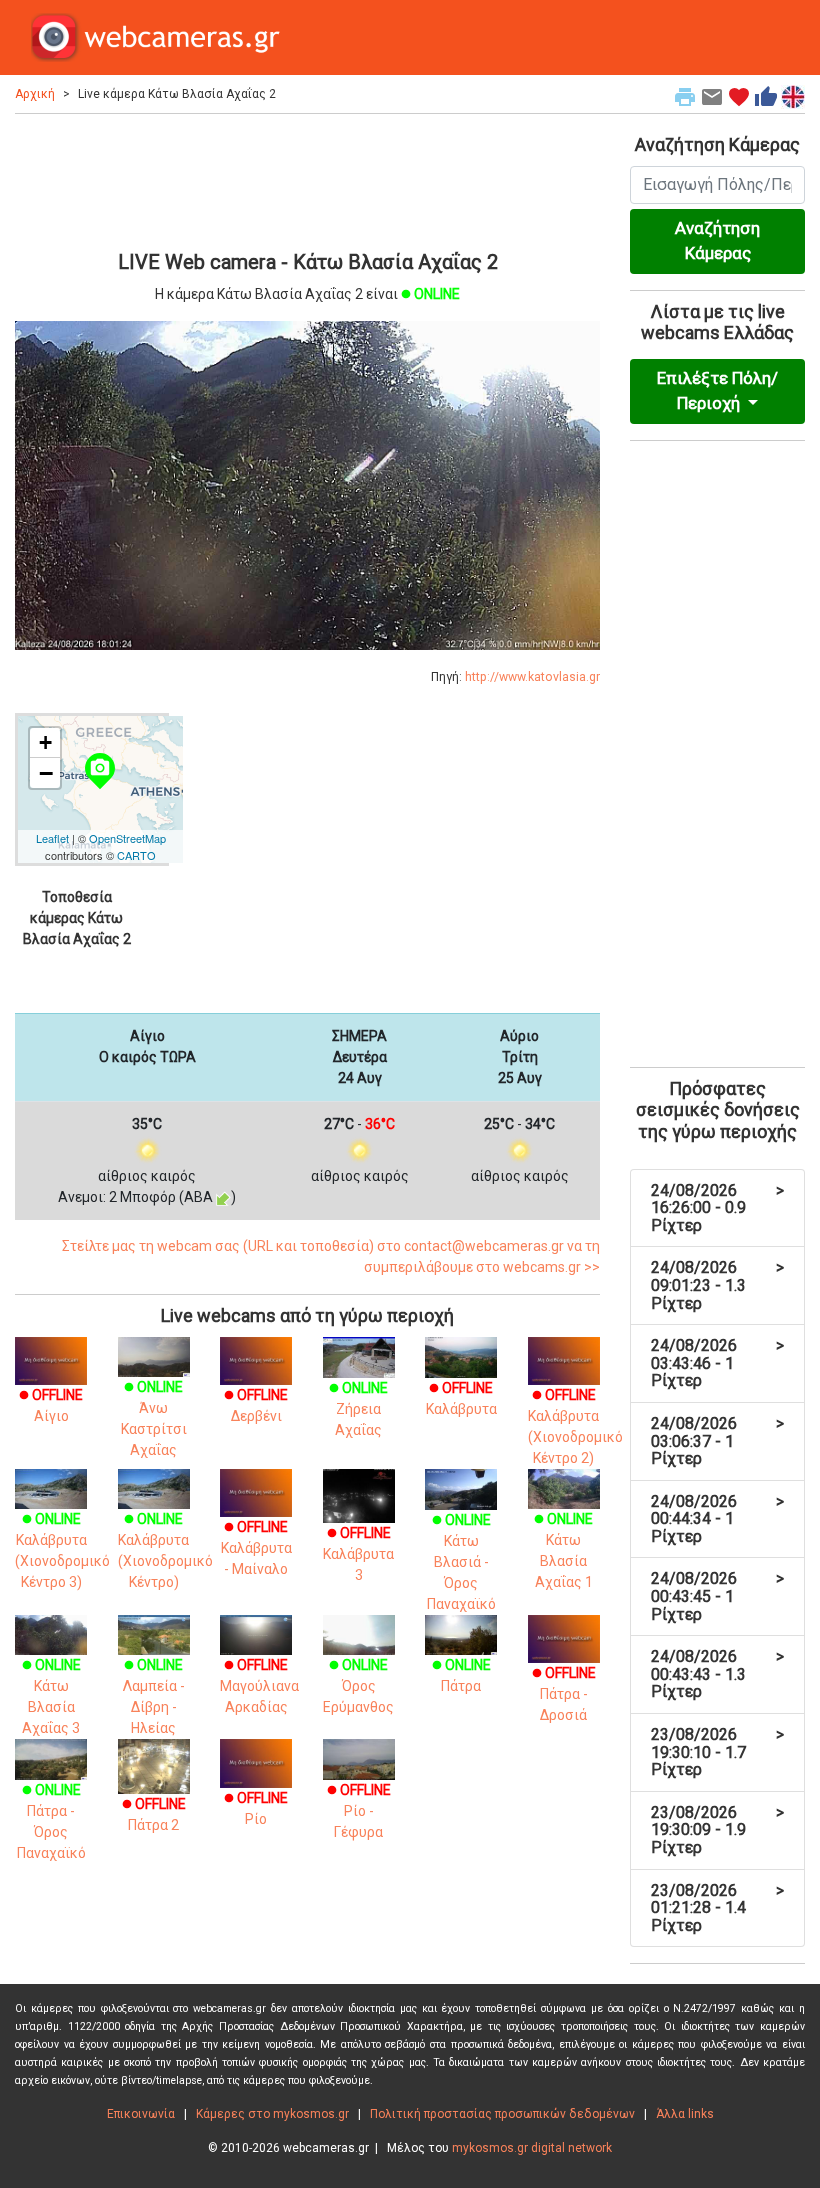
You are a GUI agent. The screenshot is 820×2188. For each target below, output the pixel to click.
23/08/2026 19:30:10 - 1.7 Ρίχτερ (717, 1752)
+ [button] (45, 742)
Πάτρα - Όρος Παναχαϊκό (51, 1821)
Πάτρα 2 (154, 1814)
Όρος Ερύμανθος (358, 1686)
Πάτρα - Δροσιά (564, 1694)
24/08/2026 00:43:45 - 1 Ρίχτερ (717, 1596)
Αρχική (35, 94)
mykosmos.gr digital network (532, 2148)
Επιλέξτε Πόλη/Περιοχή (717, 391)
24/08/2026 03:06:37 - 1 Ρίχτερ (717, 1441)
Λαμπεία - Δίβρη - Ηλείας (154, 1696)
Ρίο (256, 1808)
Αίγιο (51, 1405)
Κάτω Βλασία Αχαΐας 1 (563, 1550)
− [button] (46, 773)
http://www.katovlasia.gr (532, 677)
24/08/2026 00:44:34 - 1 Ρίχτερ (717, 1519)
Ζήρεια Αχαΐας (358, 1409)
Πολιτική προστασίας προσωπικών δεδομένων (502, 2114)
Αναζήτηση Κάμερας (717, 241)
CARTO (136, 855)
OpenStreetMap (127, 838)
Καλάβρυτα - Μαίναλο (256, 1548)
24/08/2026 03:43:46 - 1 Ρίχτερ (717, 1363)
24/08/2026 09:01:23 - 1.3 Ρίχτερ (717, 1285)
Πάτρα (461, 1675)
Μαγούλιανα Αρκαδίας (259, 1686)
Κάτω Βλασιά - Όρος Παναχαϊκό (461, 1562)
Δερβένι (256, 1405)
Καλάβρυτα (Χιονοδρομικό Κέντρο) (165, 1550)
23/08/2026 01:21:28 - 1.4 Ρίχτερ (717, 1908)
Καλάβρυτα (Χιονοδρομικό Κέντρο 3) (62, 1550)
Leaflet (52, 838)
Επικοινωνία (141, 2114)
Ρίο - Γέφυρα (359, 1811)
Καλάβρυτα (461, 1398)
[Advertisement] (307, 179)
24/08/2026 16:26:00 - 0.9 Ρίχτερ (717, 1208)
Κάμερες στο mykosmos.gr (272, 2114)
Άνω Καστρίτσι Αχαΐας (154, 1418)
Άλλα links (685, 2114)
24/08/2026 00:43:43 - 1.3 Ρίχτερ (717, 1674)
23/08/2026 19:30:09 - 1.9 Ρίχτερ (717, 1830)
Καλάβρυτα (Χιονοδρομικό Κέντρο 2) (575, 1426)
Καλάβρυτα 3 (358, 1554)
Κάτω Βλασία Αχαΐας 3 (51, 1696)
